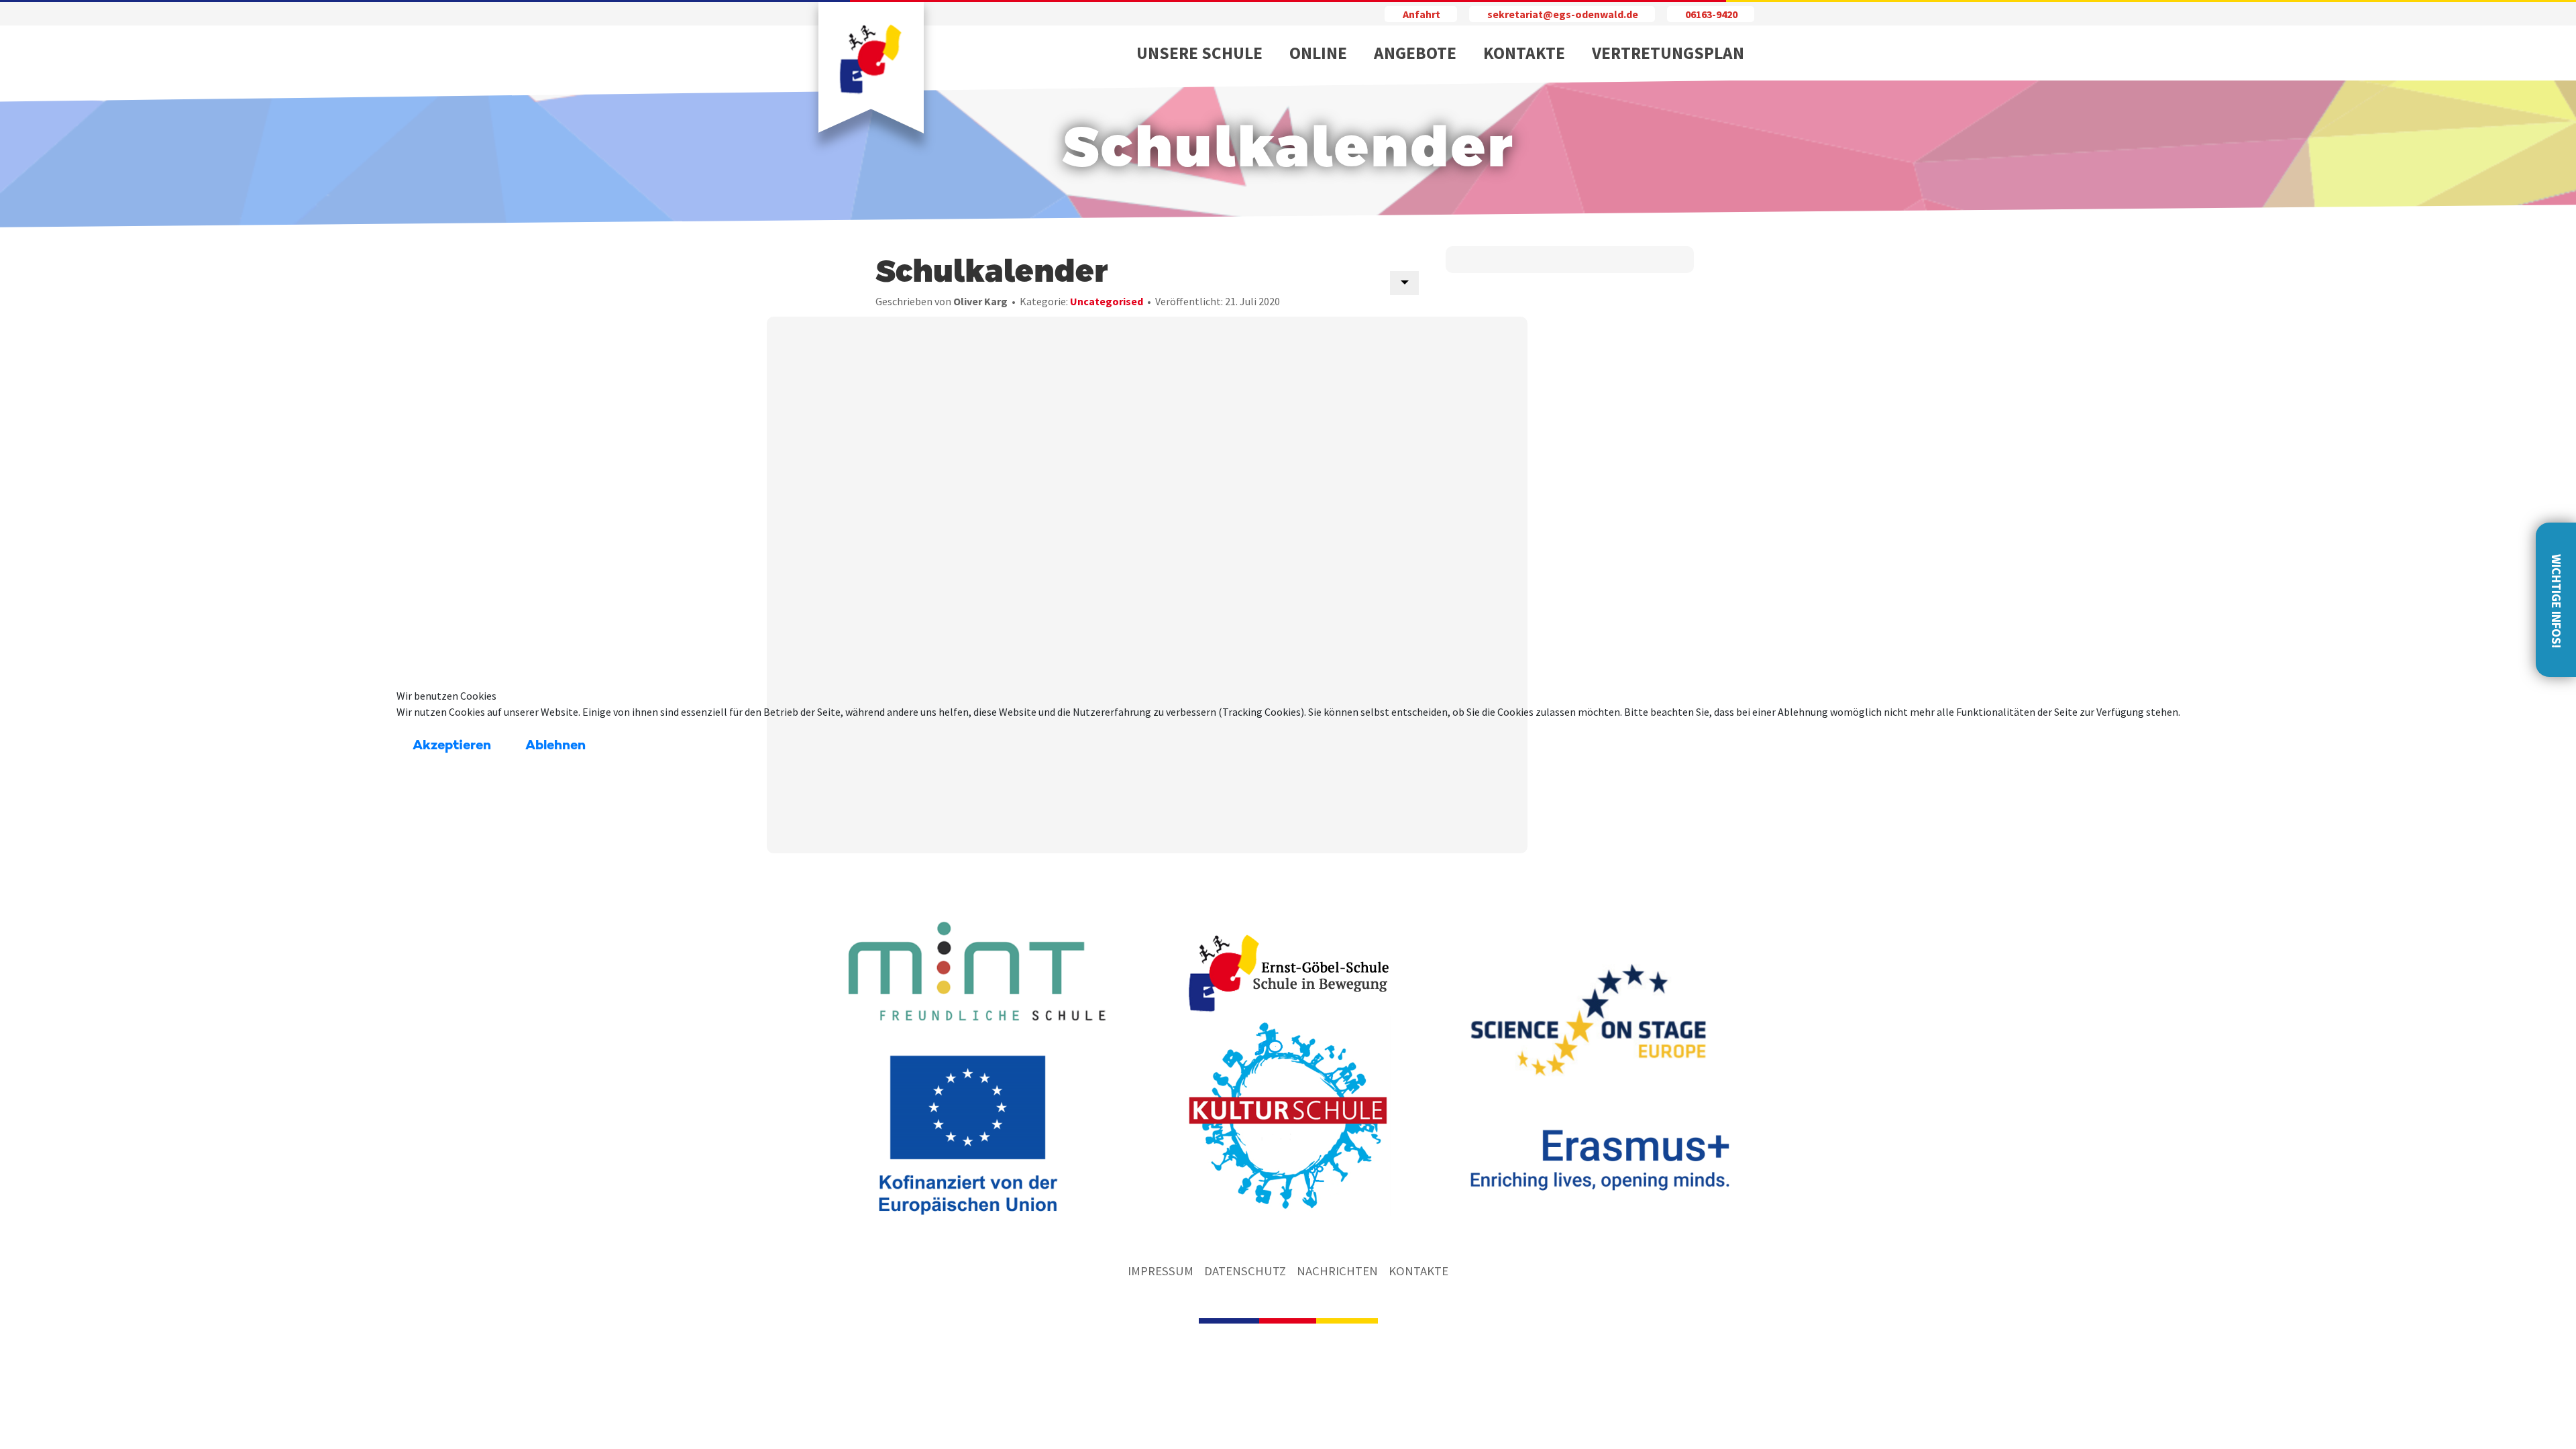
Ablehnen (555, 746)
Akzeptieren (452, 746)
